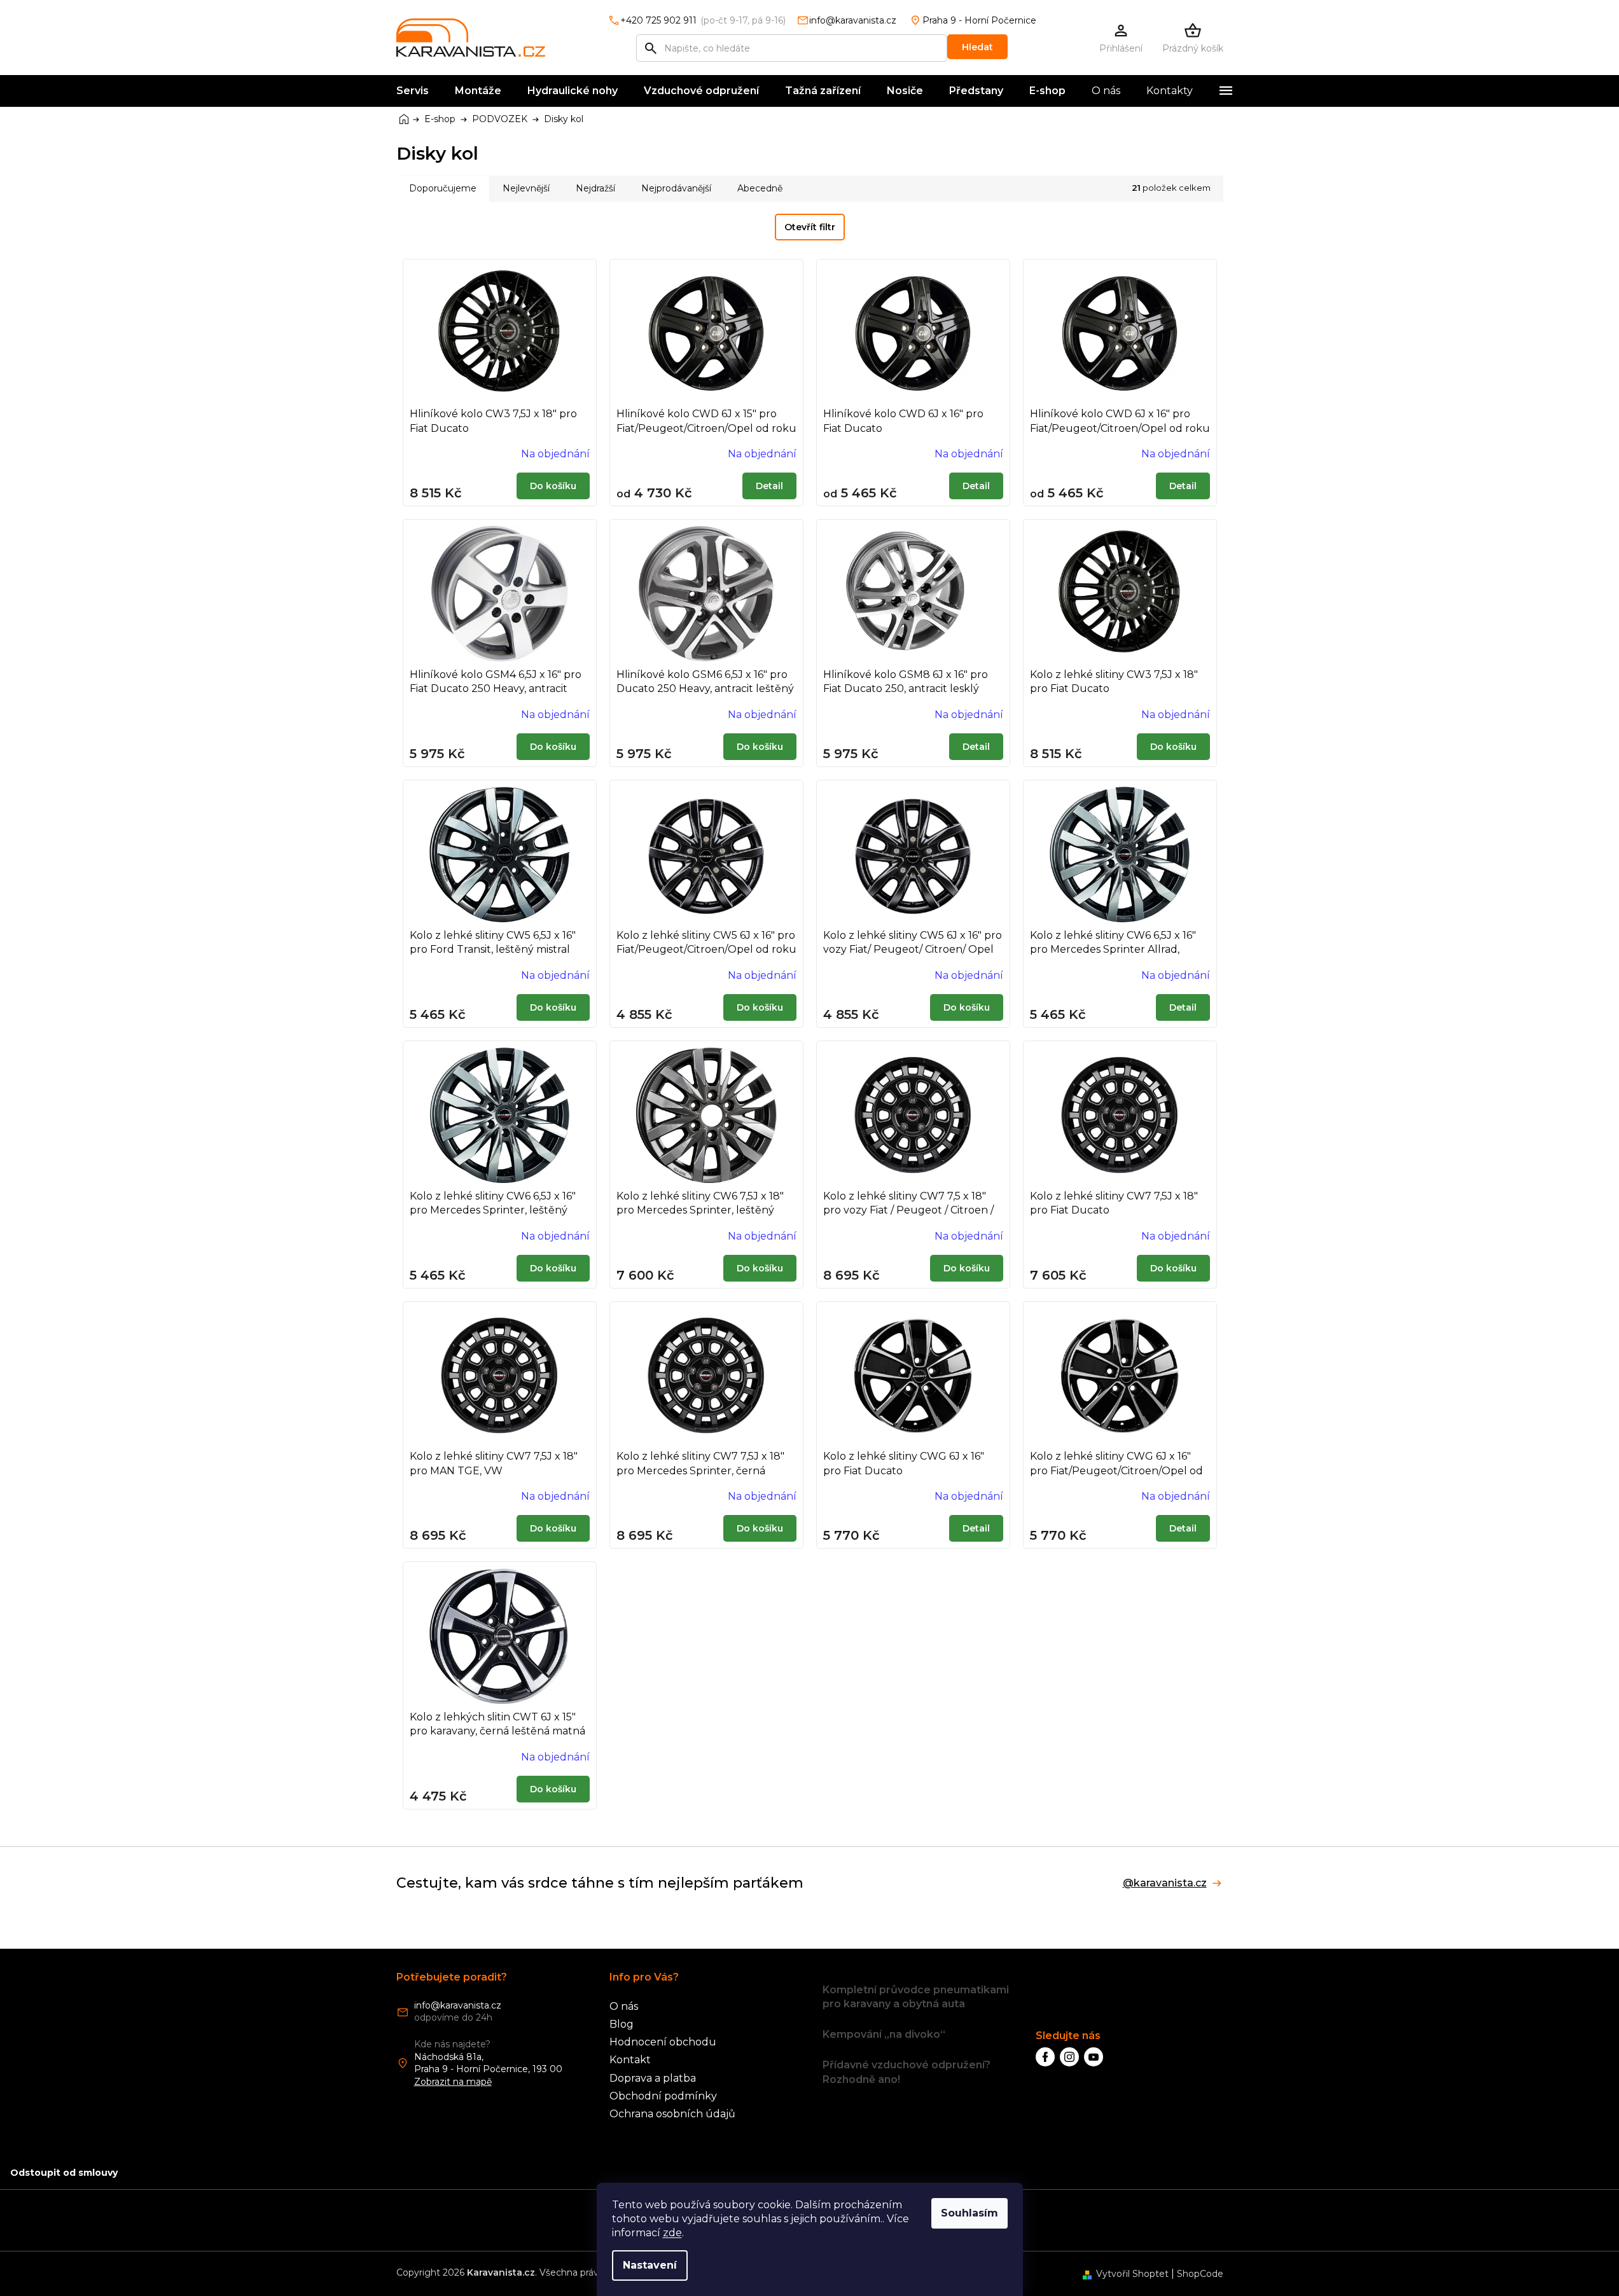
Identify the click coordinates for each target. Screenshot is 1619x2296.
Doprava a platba (653, 2078)
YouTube (1094, 2057)
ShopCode (1200, 2274)
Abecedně (760, 188)
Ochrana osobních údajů (672, 2114)
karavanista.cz (1069, 2057)
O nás (624, 2006)
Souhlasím (969, 2213)
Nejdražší (595, 188)
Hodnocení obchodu (663, 2042)
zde (672, 2233)
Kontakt (630, 2060)
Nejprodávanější (676, 188)
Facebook (1045, 2057)
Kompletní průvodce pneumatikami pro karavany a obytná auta (916, 1997)
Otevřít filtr (810, 227)
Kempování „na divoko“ (884, 2034)
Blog (622, 2024)
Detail (769, 486)
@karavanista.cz (1165, 1883)
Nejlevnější (526, 188)
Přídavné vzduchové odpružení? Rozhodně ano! (907, 2072)
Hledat (977, 47)
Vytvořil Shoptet (1132, 2274)
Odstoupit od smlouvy (64, 2173)
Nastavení (650, 2265)
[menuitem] (413, 91)
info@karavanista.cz (458, 2005)
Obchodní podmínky (663, 2096)
